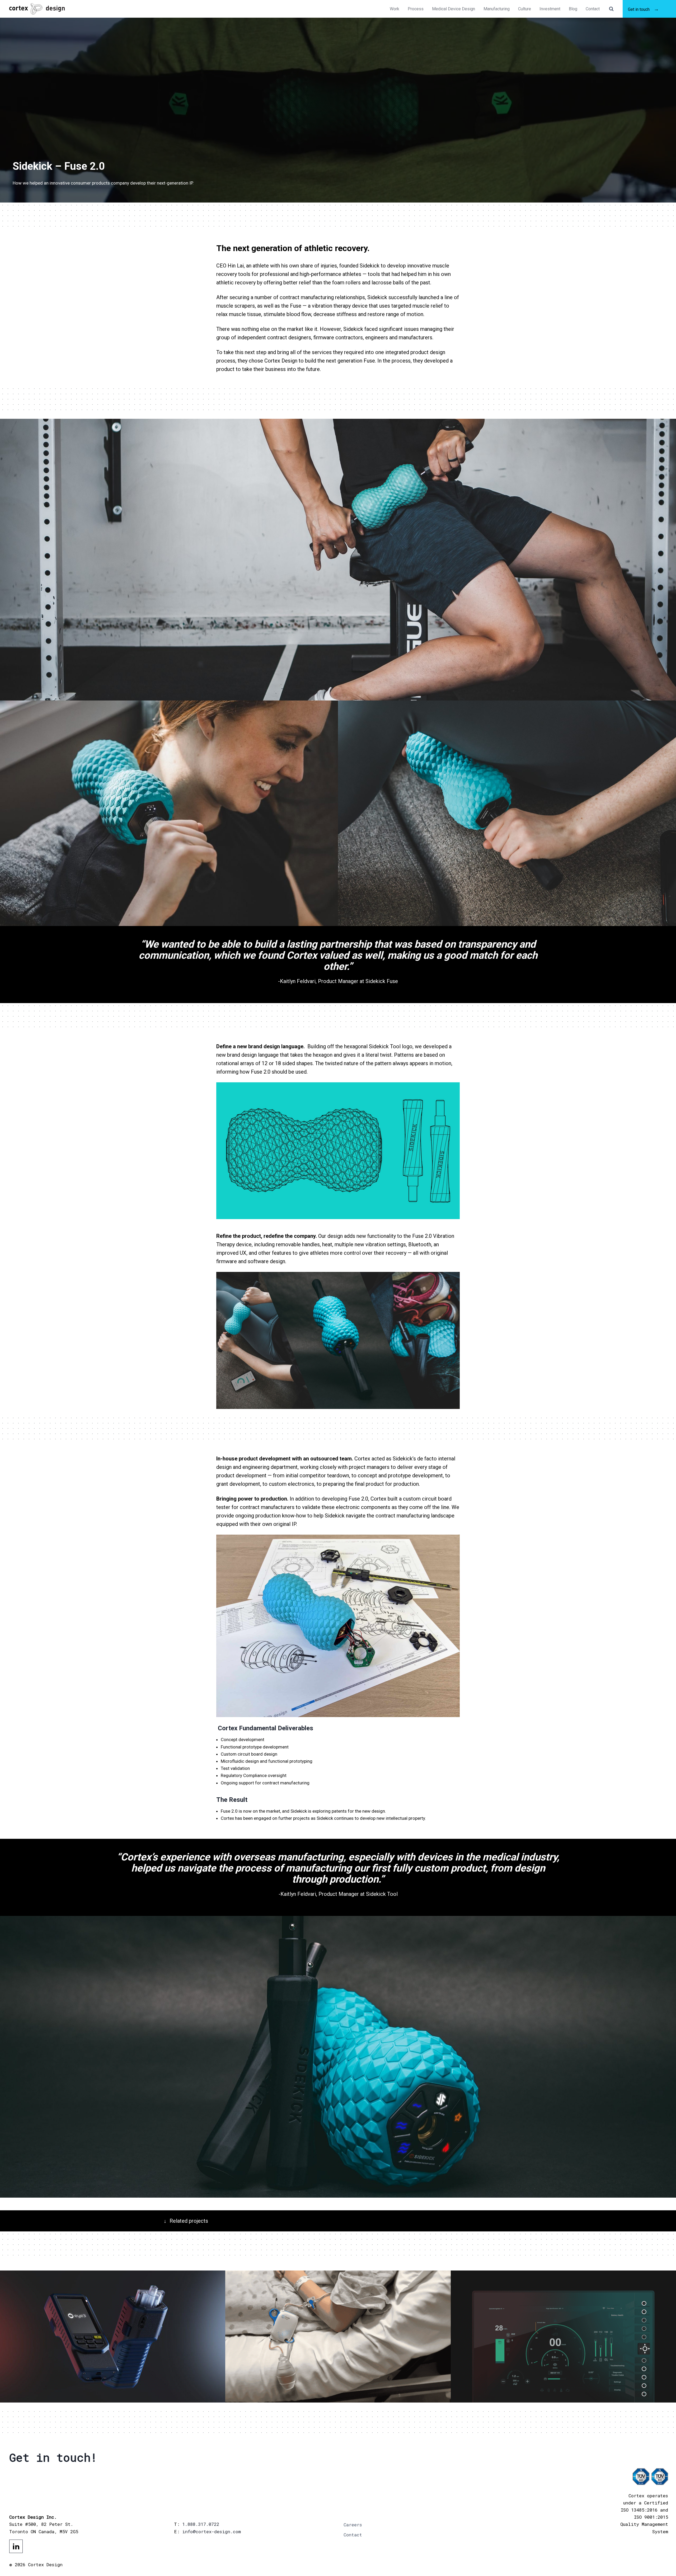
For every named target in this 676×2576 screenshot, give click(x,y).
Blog (573, 9)
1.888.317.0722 (201, 2524)
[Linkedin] (16, 2546)
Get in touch (639, 9)
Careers (353, 2525)
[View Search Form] (611, 9)
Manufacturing (497, 9)
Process (416, 9)
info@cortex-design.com (212, 2532)
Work (395, 9)
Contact (593, 9)
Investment (550, 9)
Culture (525, 9)
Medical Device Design (454, 9)
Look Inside (33, 2386)
